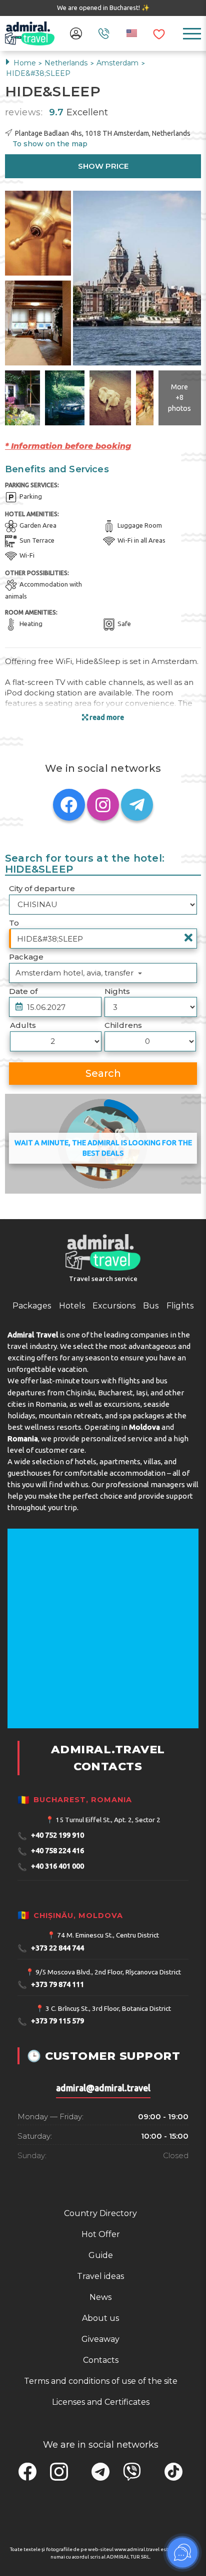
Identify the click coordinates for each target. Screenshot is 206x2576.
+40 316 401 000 (51, 1867)
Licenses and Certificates (101, 2402)
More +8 (179, 397)
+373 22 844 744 (51, 1948)
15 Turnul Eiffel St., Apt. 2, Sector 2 (108, 1820)
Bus (151, 1306)
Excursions (114, 1306)
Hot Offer (101, 2234)
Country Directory (100, 2213)
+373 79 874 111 (51, 1985)
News (100, 2297)
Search (103, 1073)
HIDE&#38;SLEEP (38, 73)
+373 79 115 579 (51, 2022)
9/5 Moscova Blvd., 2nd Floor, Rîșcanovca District (108, 1972)
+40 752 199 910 (51, 1836)
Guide (101, 2255)
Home (25, 63)
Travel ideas (100, 2276)
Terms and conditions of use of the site (101, 2381)
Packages (32, 1306)
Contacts (101, 2360)
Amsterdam (118, 63)
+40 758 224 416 (51, 1851)
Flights (180, 1306)
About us (100, 2318)
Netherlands (67, 63)
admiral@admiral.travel (103, 2088)
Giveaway (100, 2339)
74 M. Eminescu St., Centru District (108, 1935)
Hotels (72, 1306)
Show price (103, 166)
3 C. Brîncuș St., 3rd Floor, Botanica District (108, 2008)
